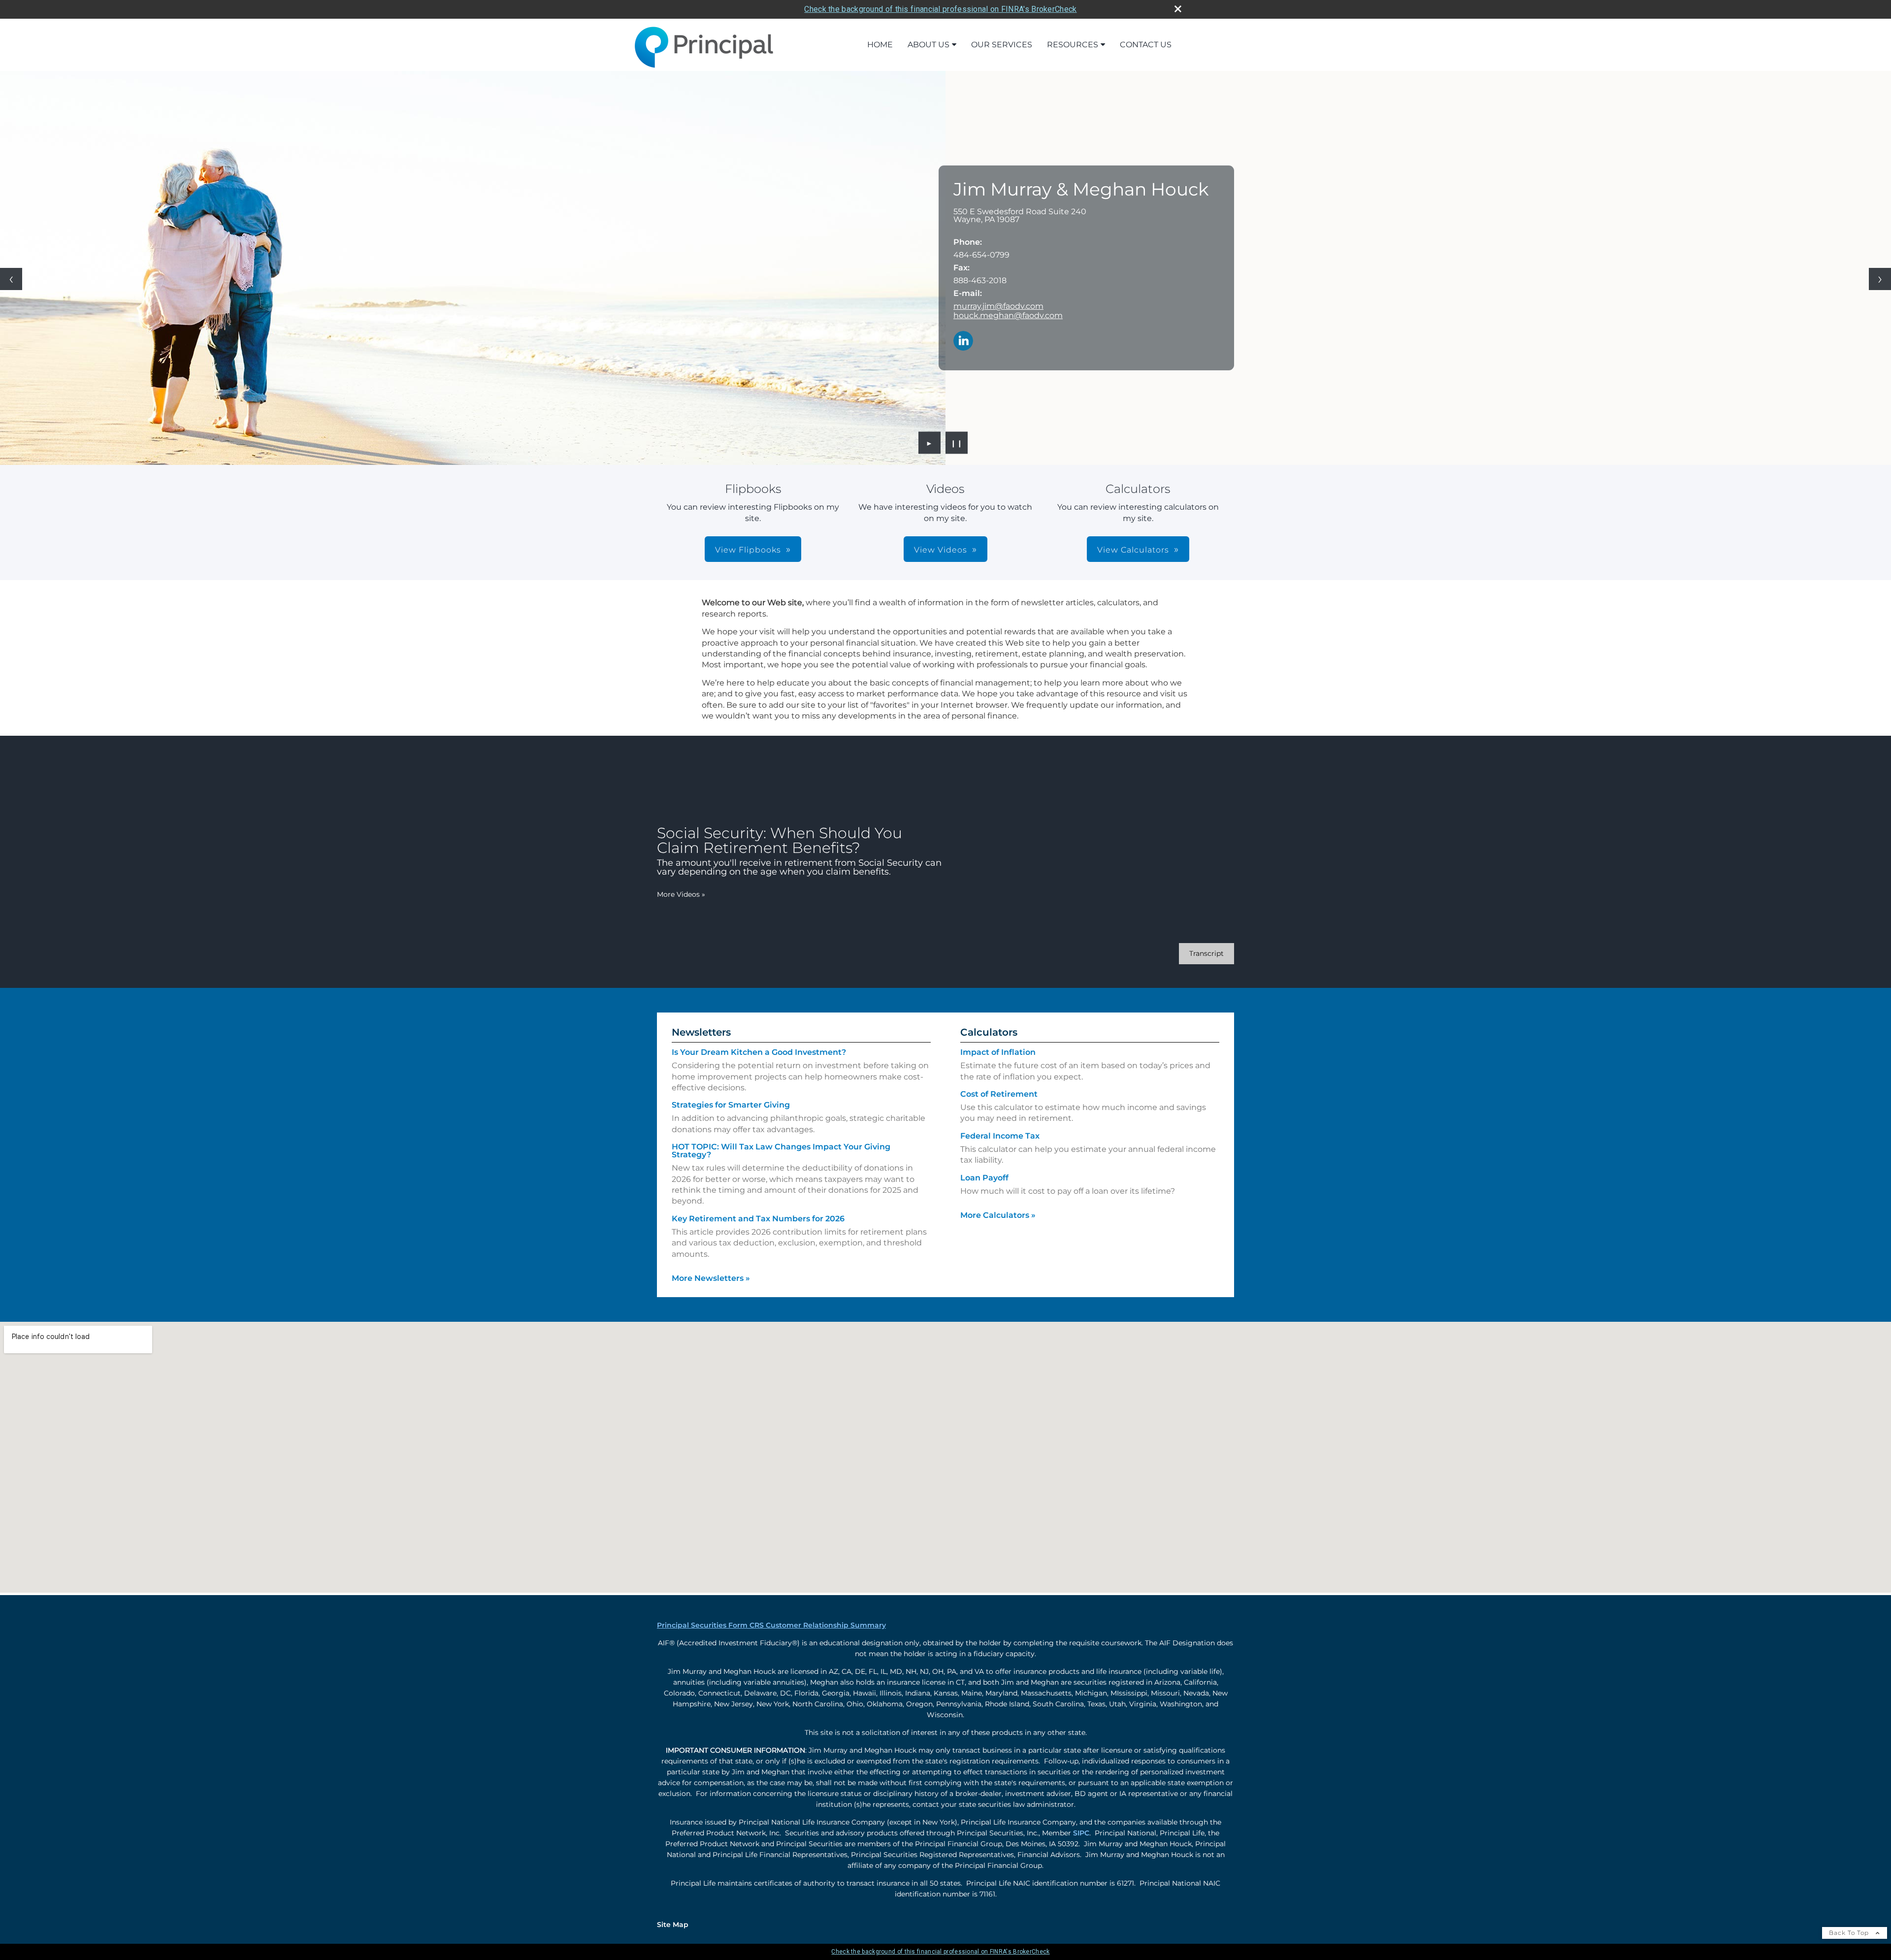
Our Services (1002, 45)
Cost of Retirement (999, 1094)
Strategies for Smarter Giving (731, 1105)
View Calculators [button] (1133, 550)
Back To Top (1850, 1933)
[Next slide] (1880, 279)
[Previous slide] (11, 279)
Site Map (673, 1925)
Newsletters (701, 1032)
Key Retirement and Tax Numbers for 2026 (758, 1219)
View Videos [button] (941, 550)
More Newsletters (711, 1278)
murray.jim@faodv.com (998, 306)
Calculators (989, 1032)
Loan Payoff (984, 1178)
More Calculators (998, 1215)
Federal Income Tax (1000, 1136)
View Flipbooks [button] (748, 550)
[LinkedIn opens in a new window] (963, 342)
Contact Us (1146, 45)
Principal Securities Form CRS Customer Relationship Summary (771, 1625)
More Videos (681, 894)
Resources (1073, 45)
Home (880, 45)
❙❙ (957, 443)
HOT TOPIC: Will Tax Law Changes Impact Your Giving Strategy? (781, 1151)
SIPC (1081, 1833)
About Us (929, 45)
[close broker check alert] (1178, 9)
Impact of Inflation (998, 1052)
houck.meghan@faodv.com (1008, 315)
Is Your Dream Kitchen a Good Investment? (759, 1052)
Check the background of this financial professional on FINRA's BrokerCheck (940, 9)
